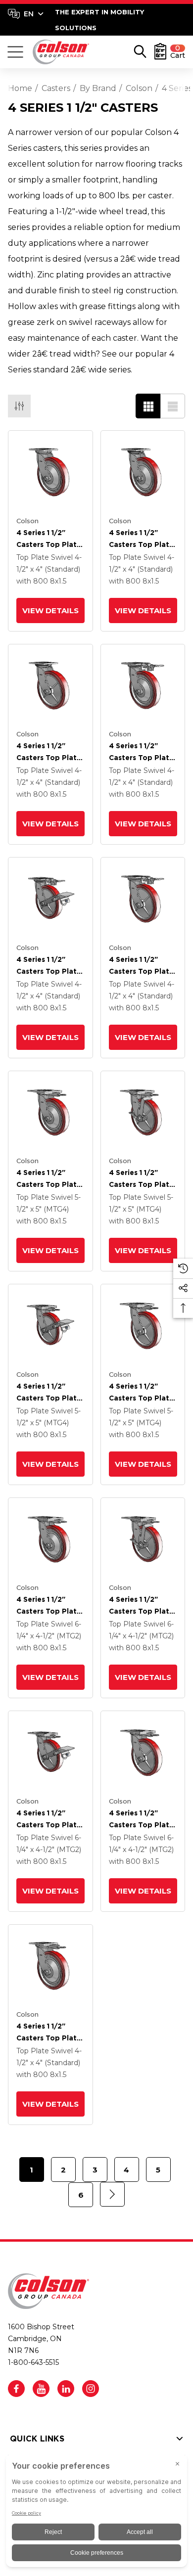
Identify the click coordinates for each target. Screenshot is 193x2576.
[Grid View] (148, 406)
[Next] (112, 2194)
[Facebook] (16, 2389)
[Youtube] (41, 2389)
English (25, 14)
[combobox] (26, 14)
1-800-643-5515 (33, 2362)
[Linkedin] (66, 2389)
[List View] (173, 406)
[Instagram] (91, 2389)
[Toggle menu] (15, 52)
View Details (50, 610)
